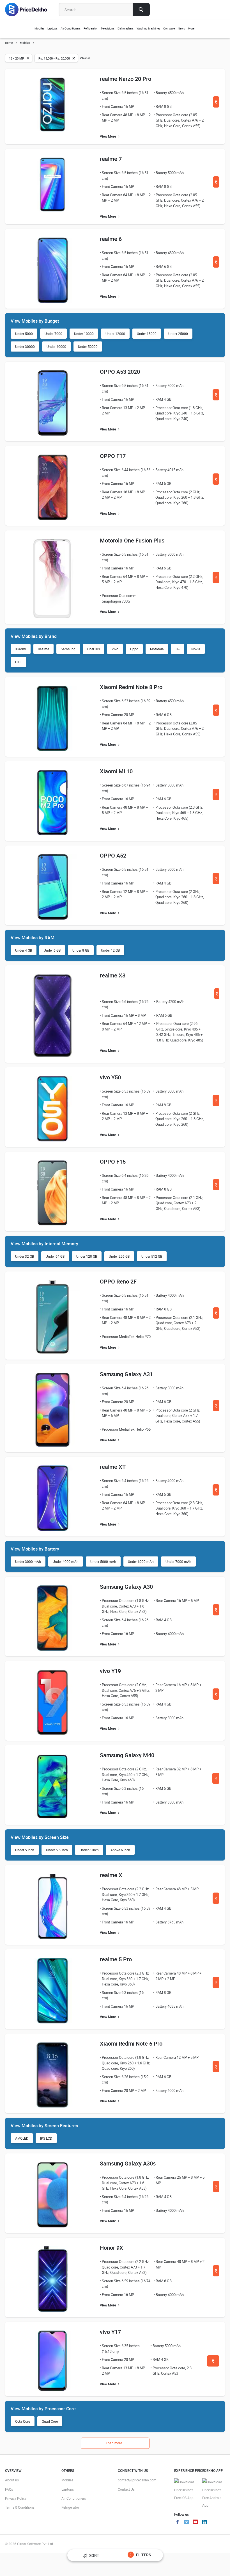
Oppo (134, 649)
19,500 (213, 2363)
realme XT (113, 1467)
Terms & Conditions (20, 2507)
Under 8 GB (81, 950)
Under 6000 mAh (141, 1561)
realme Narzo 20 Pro (126, 79)
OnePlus (94, 649)
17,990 (216, 880)
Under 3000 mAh (28, 1561)
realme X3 (113, 975)
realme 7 (111, 159)
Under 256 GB (119, 1256)
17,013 (216, 397)
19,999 (217, 996)
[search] (141, 10)
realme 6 (111, 239)
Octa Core (23, 2421)
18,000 (216, 1102)
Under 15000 (147, 334)
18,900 (216, 2188)
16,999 (216, 104)
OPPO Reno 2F (118, 1281)
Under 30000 (25, 346)
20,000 (216, 1696)
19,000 (216, 1780)
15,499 (216, 1492)
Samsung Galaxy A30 (126, 1587)
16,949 (216, 481)
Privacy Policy (16, 2498)
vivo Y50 (110, 1077)
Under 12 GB (110, 950)
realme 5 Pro (116, 1959)
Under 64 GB (55, 1256)
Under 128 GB (87, 1256)
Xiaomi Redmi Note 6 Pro (131, 2043)
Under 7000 (53, 334)
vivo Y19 (110, 1671)
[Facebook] (178, 2523)
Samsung (68, 649)
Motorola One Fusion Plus (132, 540)
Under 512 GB (152, 1256)
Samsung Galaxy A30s (128, 2163)
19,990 (216, 1186)
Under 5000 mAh (103, 1561)
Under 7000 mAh (178, 1561)
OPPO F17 (113, 456)
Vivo (115, 649)
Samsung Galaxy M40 (127, 1755)
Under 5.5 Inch (57, 1850)
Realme (43, 649)
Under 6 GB (52, 950)
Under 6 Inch (89, 1850)
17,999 (216, 184)
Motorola (157, 649)
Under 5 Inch (25, 1850)
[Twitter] (187, 2523)
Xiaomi (21, 649)
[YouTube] (196, 2523)
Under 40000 (56, 346)
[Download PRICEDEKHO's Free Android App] (213, 2494)
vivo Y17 (110, 2332)
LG (178, 649)
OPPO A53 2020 (120, 372)
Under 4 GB (24, 950)
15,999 (216, 796)
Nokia (196, 649)
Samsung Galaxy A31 (126, 1374)
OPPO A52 (113, 855)
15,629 (216, 1612)
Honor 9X (111, 2248)
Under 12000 (115, 334)
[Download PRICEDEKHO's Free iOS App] (185, 2490)
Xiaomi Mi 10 (116, 771)
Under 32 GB (25, 1256)
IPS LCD (46, 2138)
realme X (111, 1875)
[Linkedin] (204, 2523)
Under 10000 (84, 334)
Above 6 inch (120, 1850)
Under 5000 (24, 334)
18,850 (216, 1315)
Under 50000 (88, 346)
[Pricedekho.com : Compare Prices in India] (30, 10)
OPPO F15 (113, 1162)
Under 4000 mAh (66, 1561)
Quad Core (50, 2421)
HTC (19, 662)
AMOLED (22, 2138)
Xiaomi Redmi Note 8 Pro (131, 687)
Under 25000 (178, 334)
